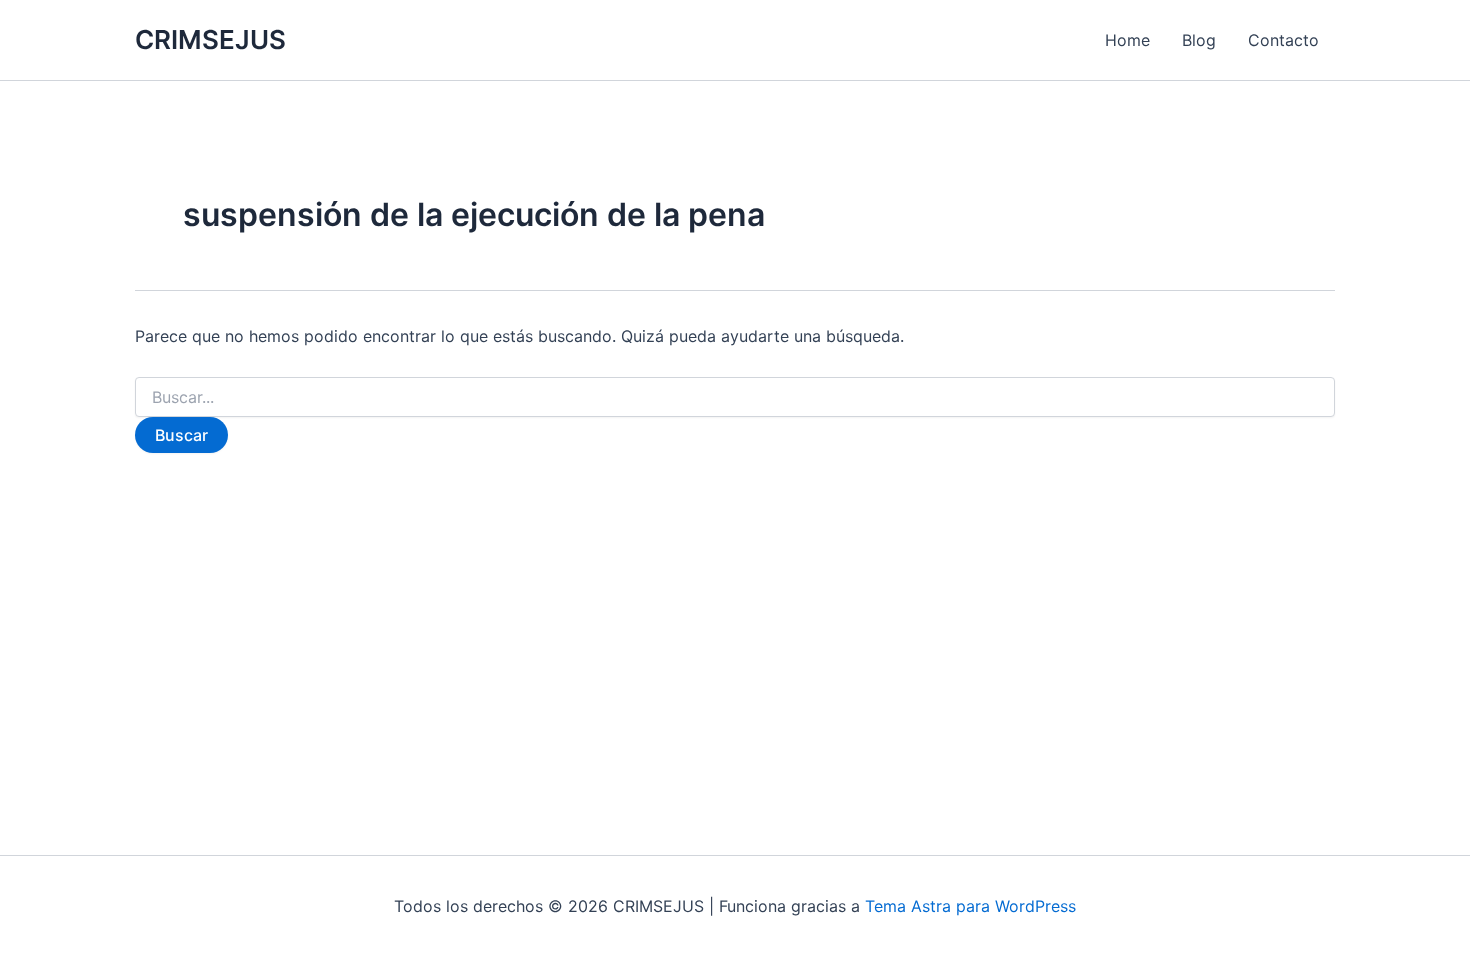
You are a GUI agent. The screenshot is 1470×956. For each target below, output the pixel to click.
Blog (1199, 40)
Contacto (1283, 40)
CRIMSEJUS (210, 39)
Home (1127, 40)
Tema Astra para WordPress (970, 906)
